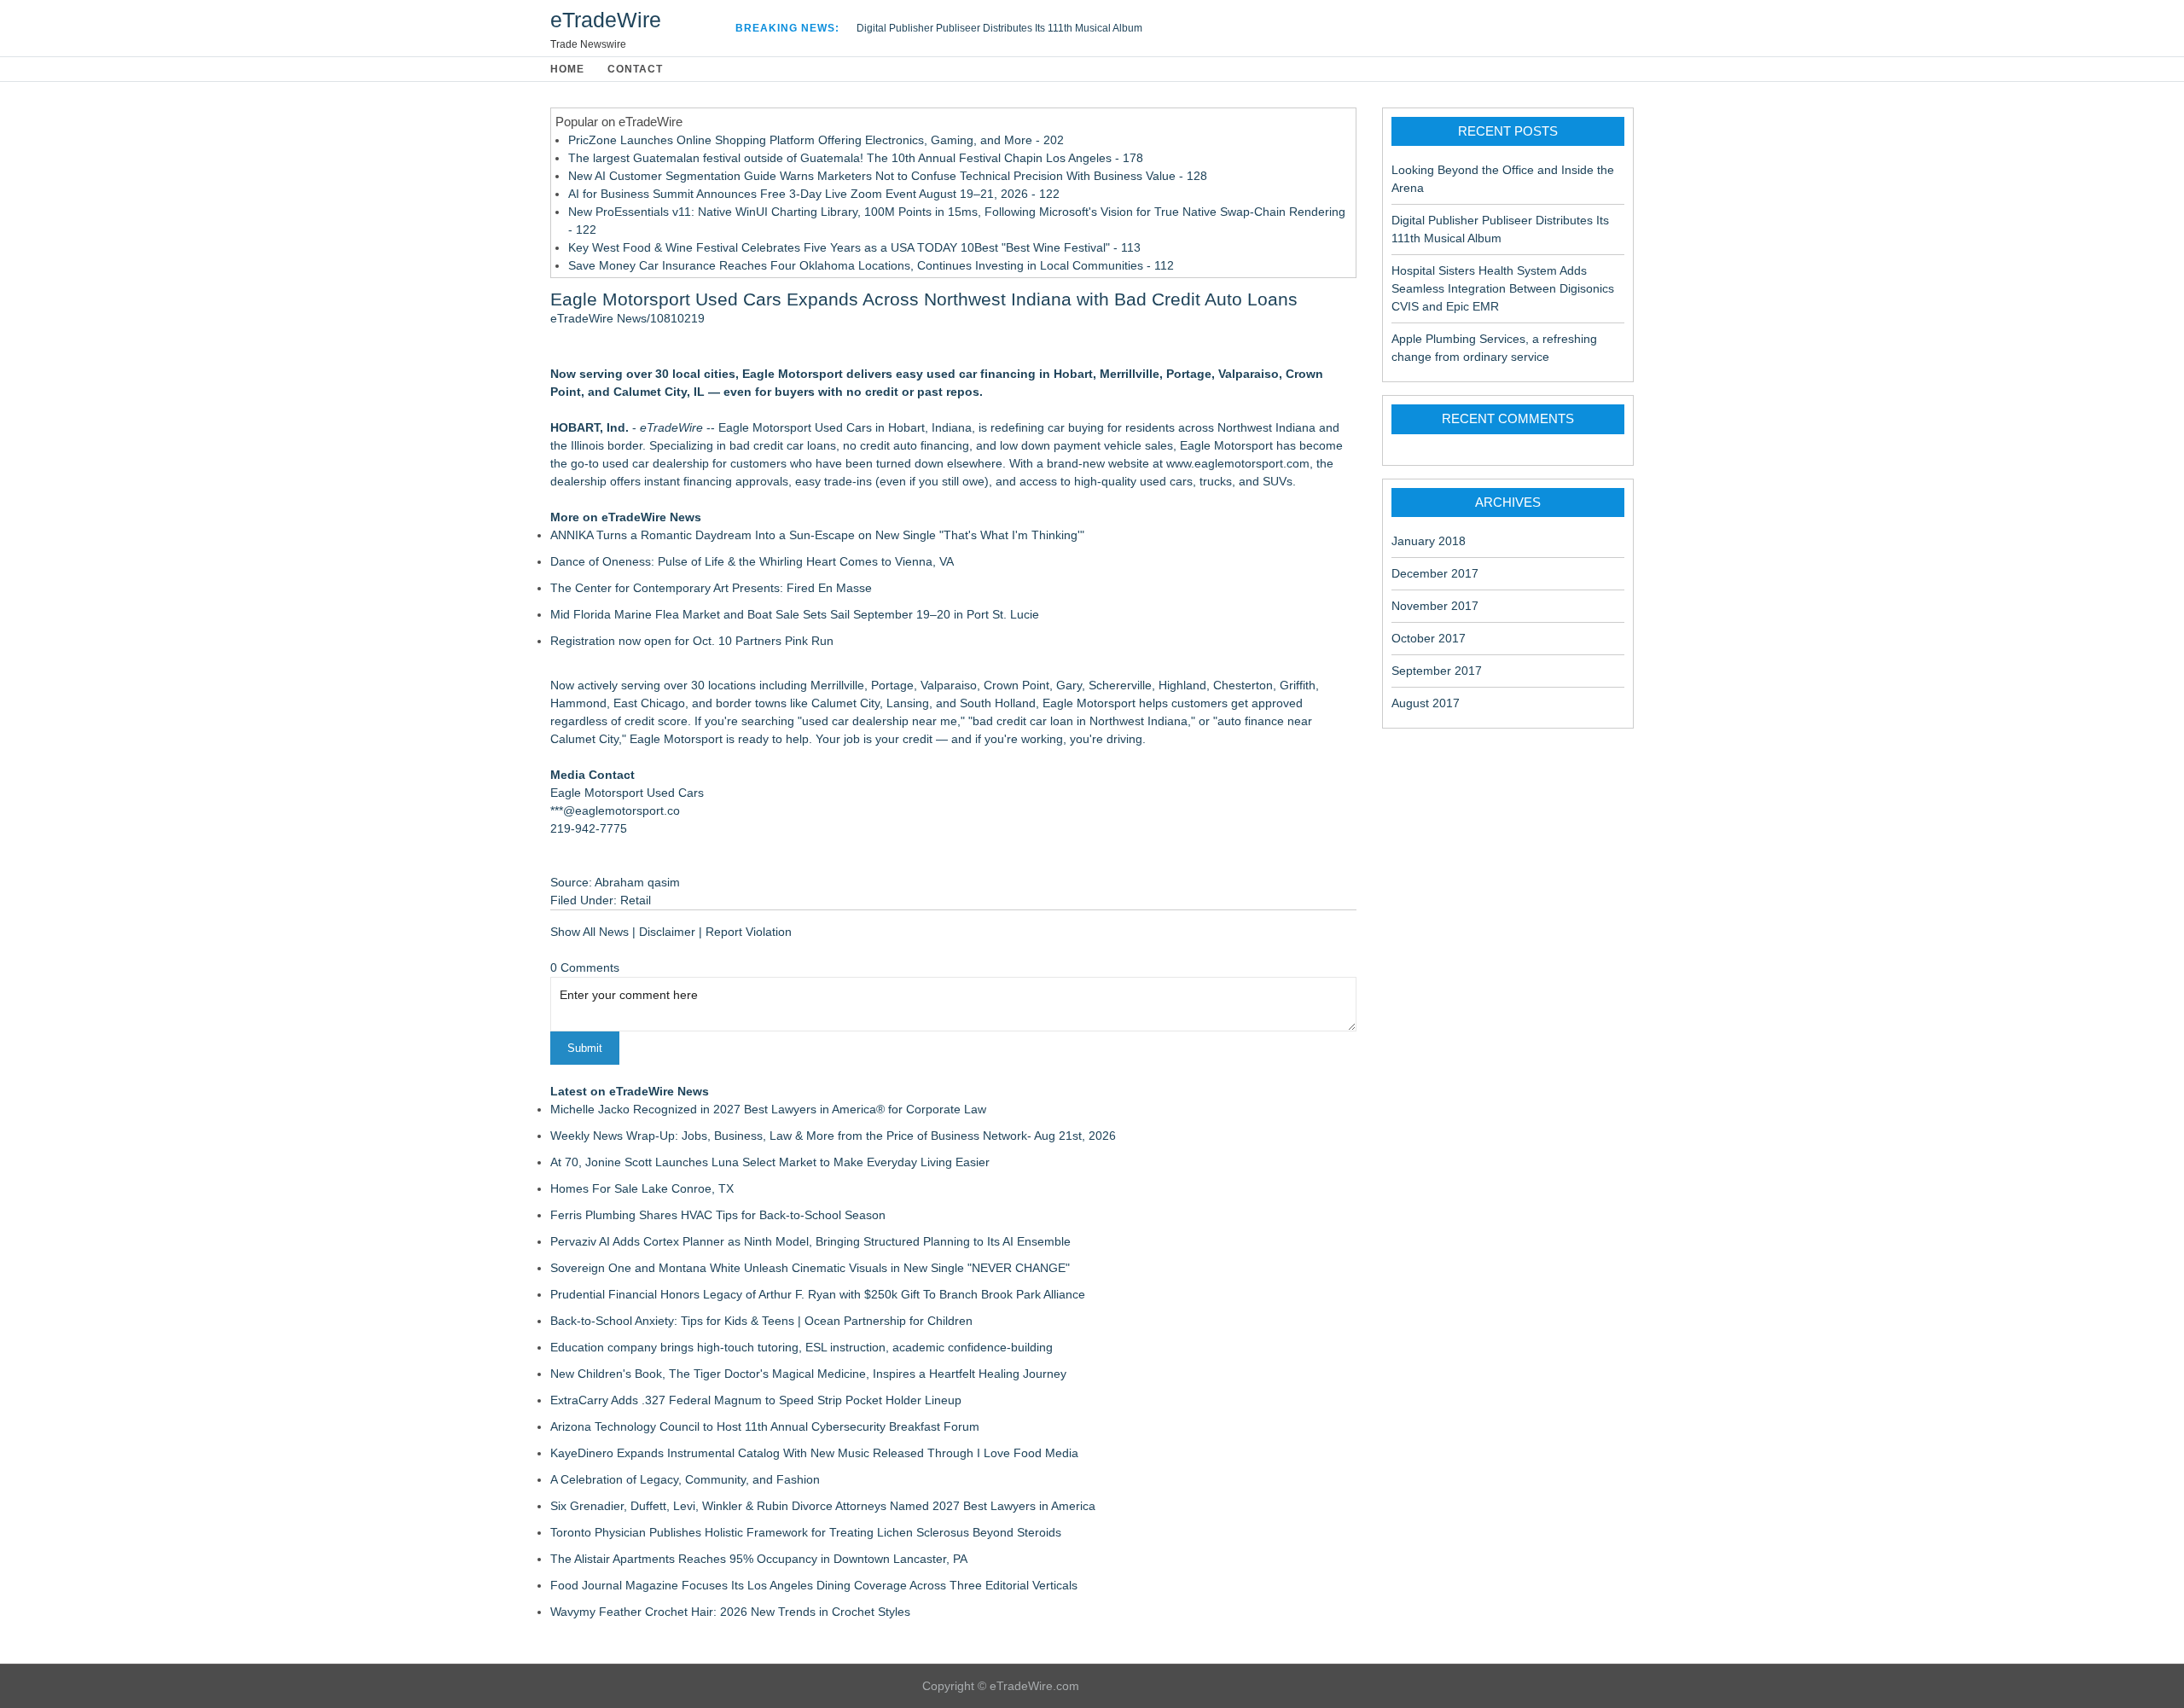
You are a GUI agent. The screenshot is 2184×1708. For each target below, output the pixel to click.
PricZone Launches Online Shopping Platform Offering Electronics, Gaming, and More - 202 (816, 140)
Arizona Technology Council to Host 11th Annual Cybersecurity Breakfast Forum (765, 1426)
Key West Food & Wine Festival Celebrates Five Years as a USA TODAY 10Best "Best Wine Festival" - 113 (854, 247)
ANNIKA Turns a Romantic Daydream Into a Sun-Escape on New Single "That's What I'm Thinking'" (817, 535)
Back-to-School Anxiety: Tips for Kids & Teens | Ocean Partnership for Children (761, 1321)
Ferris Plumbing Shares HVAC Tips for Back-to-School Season (718, 1215)
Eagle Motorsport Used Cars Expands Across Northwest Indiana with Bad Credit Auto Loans (924, 299)
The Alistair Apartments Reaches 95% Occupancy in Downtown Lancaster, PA (759, 1559)
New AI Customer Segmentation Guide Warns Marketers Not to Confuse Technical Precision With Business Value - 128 (888, 176)
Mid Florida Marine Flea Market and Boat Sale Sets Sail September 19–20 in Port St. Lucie (795, 614)
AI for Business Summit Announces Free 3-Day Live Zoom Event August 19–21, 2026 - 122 (814, 194)
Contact (635, 69)
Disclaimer (667, 932)
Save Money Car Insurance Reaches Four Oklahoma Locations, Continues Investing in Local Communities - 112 (871, 265)
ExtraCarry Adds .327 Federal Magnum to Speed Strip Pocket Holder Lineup (756, 1400)
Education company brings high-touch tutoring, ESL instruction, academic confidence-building (802, 1347)
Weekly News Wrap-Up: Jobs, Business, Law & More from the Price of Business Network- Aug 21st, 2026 (833, 1136)
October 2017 (1429, 638)
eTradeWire (606, 20)
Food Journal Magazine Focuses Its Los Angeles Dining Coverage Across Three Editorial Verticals (814, 1585)
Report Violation (749, 932)
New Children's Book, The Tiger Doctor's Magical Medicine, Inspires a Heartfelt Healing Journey (808, 1374)
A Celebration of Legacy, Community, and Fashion (685, 1479)
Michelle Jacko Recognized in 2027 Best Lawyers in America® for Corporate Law (768, 1109)
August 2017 (1426, 703)
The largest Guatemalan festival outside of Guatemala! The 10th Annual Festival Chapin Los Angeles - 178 (856, 158)
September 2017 (1437, 671)
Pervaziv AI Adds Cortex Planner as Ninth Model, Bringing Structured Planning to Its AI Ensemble (810, 1241)
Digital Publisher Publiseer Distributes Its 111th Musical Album (999, 28)
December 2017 (1435, 573)
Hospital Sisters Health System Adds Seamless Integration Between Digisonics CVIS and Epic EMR (1503, 288)
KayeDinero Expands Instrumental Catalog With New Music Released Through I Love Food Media (814, 1453)
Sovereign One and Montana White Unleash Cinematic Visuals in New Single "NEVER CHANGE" (810, 1268)
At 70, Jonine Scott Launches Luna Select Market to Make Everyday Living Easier (770, 1162)
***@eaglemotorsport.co (615, 810)
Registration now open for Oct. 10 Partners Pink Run (692, 641)
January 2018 (1429, 541)
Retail (636, 900)
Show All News (590, 932)
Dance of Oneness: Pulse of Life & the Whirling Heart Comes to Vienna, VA (752, 561)
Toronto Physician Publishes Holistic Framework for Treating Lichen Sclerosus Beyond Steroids (806, 1532)
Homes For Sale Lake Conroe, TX (642, 1188)
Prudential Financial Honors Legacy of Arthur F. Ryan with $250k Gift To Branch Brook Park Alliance (818, 1294)
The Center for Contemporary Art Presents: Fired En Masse (711, 588)
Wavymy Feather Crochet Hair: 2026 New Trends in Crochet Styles (730, 1612)
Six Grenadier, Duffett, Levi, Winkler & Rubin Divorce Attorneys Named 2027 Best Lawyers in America (823, 1506)
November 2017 (1435, 606)
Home (567, 69)
